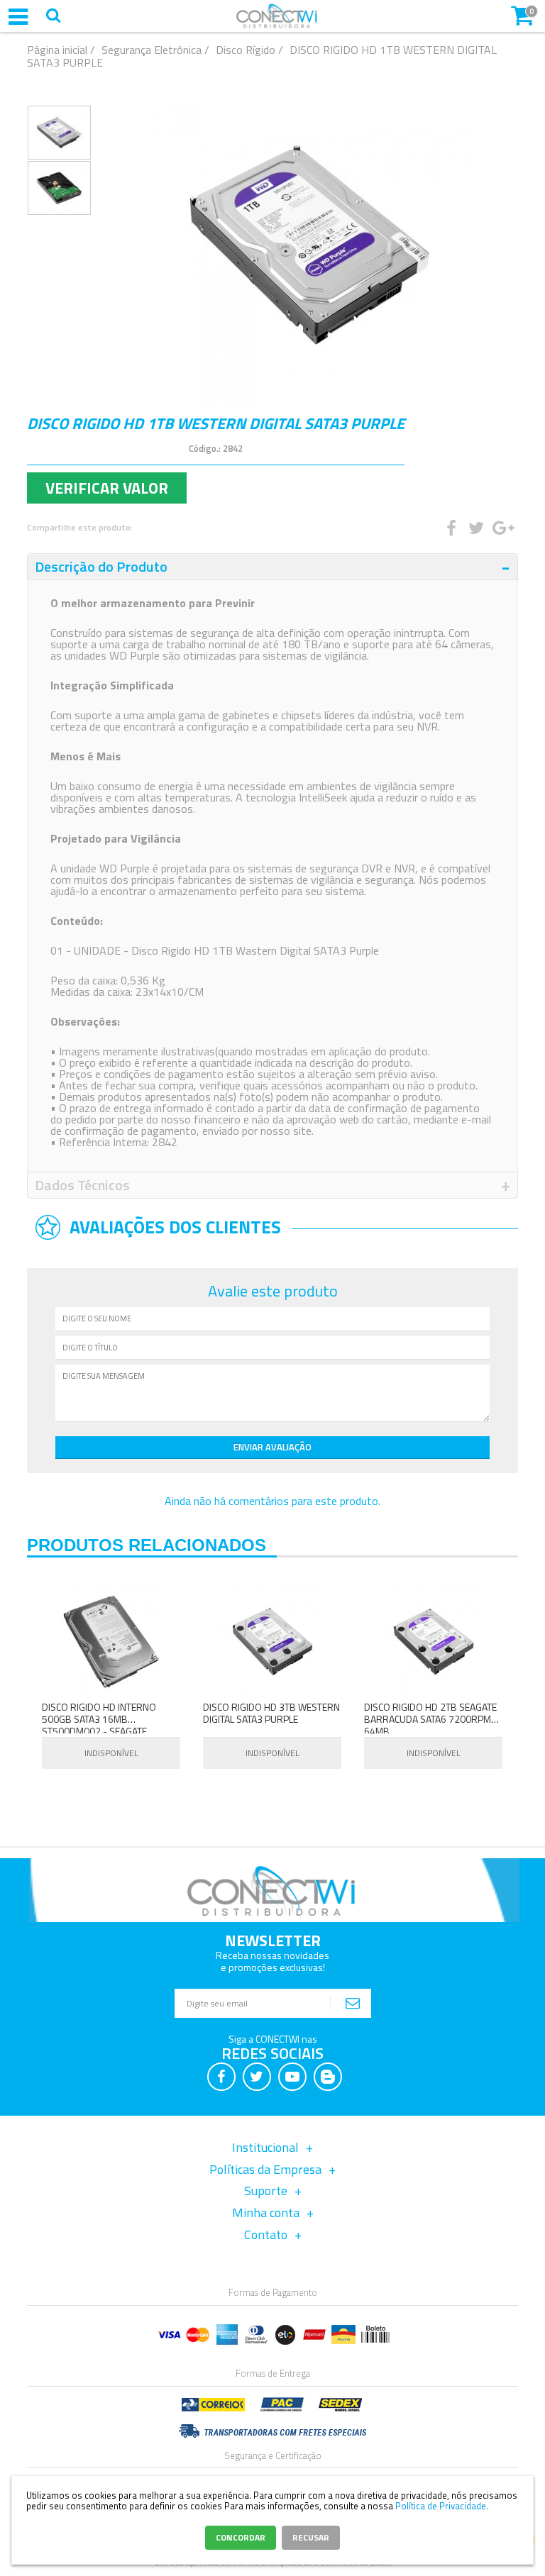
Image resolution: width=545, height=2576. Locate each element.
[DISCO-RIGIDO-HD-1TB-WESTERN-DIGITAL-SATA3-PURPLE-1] (59, 188)
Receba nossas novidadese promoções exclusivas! (272, 1961)
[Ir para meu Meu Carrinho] (522, 14)
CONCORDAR (241, 2537)
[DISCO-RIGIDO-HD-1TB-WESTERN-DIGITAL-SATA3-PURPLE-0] (59, 133)
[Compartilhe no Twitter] (475, 528)
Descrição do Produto (101, 566)
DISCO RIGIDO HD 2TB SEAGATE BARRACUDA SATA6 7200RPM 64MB (430, 1719)
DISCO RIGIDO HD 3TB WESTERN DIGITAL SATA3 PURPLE (271, 1713)
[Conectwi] (277, 25)
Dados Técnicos (82, 1185)
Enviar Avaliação (272, 1447)
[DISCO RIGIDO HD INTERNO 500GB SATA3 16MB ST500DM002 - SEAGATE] (111, 1642)
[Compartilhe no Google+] (500, 528)
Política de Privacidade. (442, 2506)
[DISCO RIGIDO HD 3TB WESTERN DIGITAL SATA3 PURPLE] (272, 1642)
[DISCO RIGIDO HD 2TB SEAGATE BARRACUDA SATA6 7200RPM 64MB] (433, 1642)
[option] (59, 133)
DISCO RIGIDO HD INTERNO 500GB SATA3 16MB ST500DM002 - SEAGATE (99, 1719)
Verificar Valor (107, 488)
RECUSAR (311, 2537)
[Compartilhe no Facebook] (451, 528)
